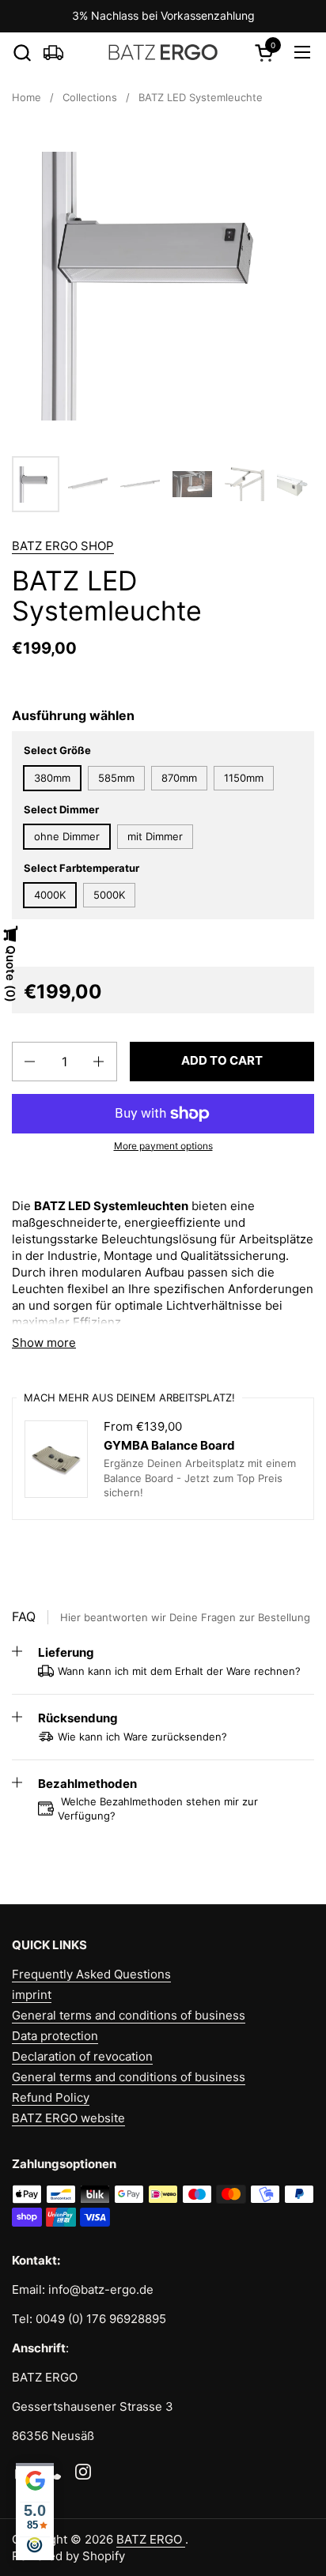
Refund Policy (51, 2097)
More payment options (163, 1146)
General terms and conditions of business (129, 2015)
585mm (116, 778)
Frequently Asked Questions (91, 1974)
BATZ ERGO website (68, 2118)
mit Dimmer (155, 836)
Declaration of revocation (82, 2056)
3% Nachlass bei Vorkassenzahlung (163, 15)
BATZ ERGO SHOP (63, 546)
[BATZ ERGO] (163, 52)
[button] (22, 53)
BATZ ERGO (151, 2539)
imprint (32, 1995)
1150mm (244, 778)
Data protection (55, 2036)
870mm (179, 778)
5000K (109, 895)
